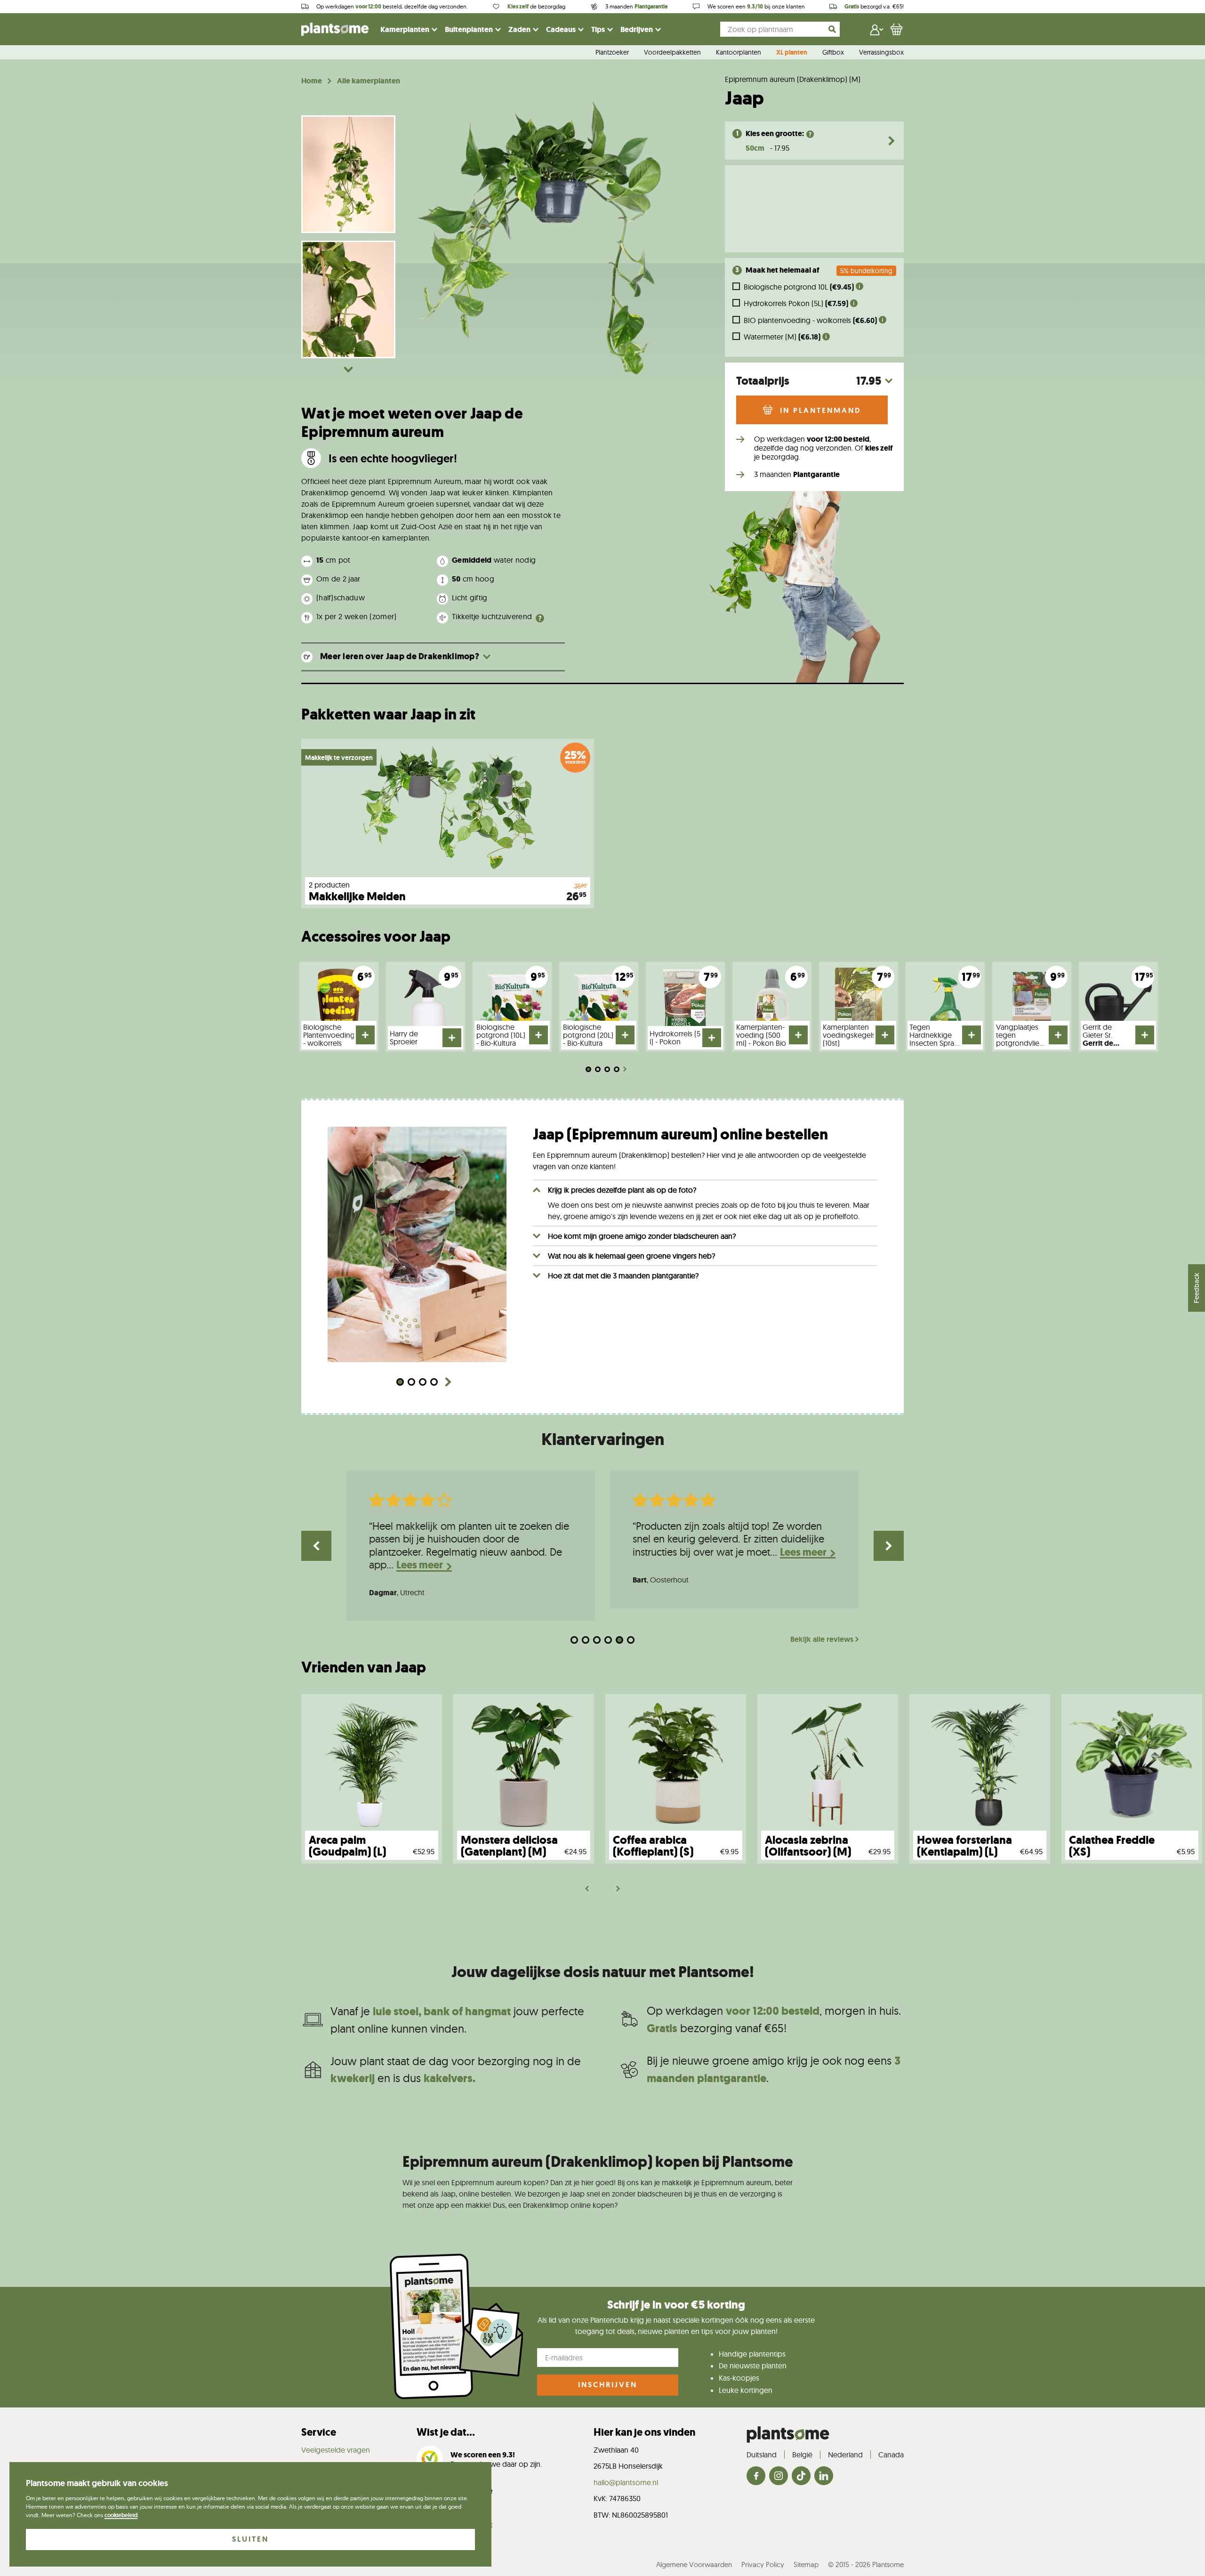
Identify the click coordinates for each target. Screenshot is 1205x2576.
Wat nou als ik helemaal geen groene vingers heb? (631, 1256)
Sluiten (250, 2539)
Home (312, 81)
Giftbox (833, 53)
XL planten (792, 53)
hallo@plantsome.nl (626, 2482)
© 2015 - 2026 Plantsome (866, 2564)
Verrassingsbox (881, 53)
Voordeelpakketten (672, 53)
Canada (891, 2455)
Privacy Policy (763, 2564)
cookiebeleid (121, 2515)
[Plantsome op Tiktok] (801, 2476)
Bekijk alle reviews (822, 1639)
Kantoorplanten (739, 53)
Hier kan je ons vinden (644, 2432)
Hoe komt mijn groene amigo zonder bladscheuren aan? (642, 1236)
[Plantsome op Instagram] (779, 2476)
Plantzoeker (612, 53)
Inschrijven (608, 2385)
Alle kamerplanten (369, 81)
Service (319, 2432)
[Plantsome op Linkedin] (824, 2476)
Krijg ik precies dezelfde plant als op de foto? (622, 1190)
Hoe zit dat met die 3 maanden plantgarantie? (623, 1276)
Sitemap (806, 2564)
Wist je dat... (446, 2432)
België (802, 2455)
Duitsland (762, 2455)
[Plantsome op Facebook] (756, 2476)
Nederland (845, 2455)
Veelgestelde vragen (336, 2450)
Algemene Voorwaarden (694, 2564)
